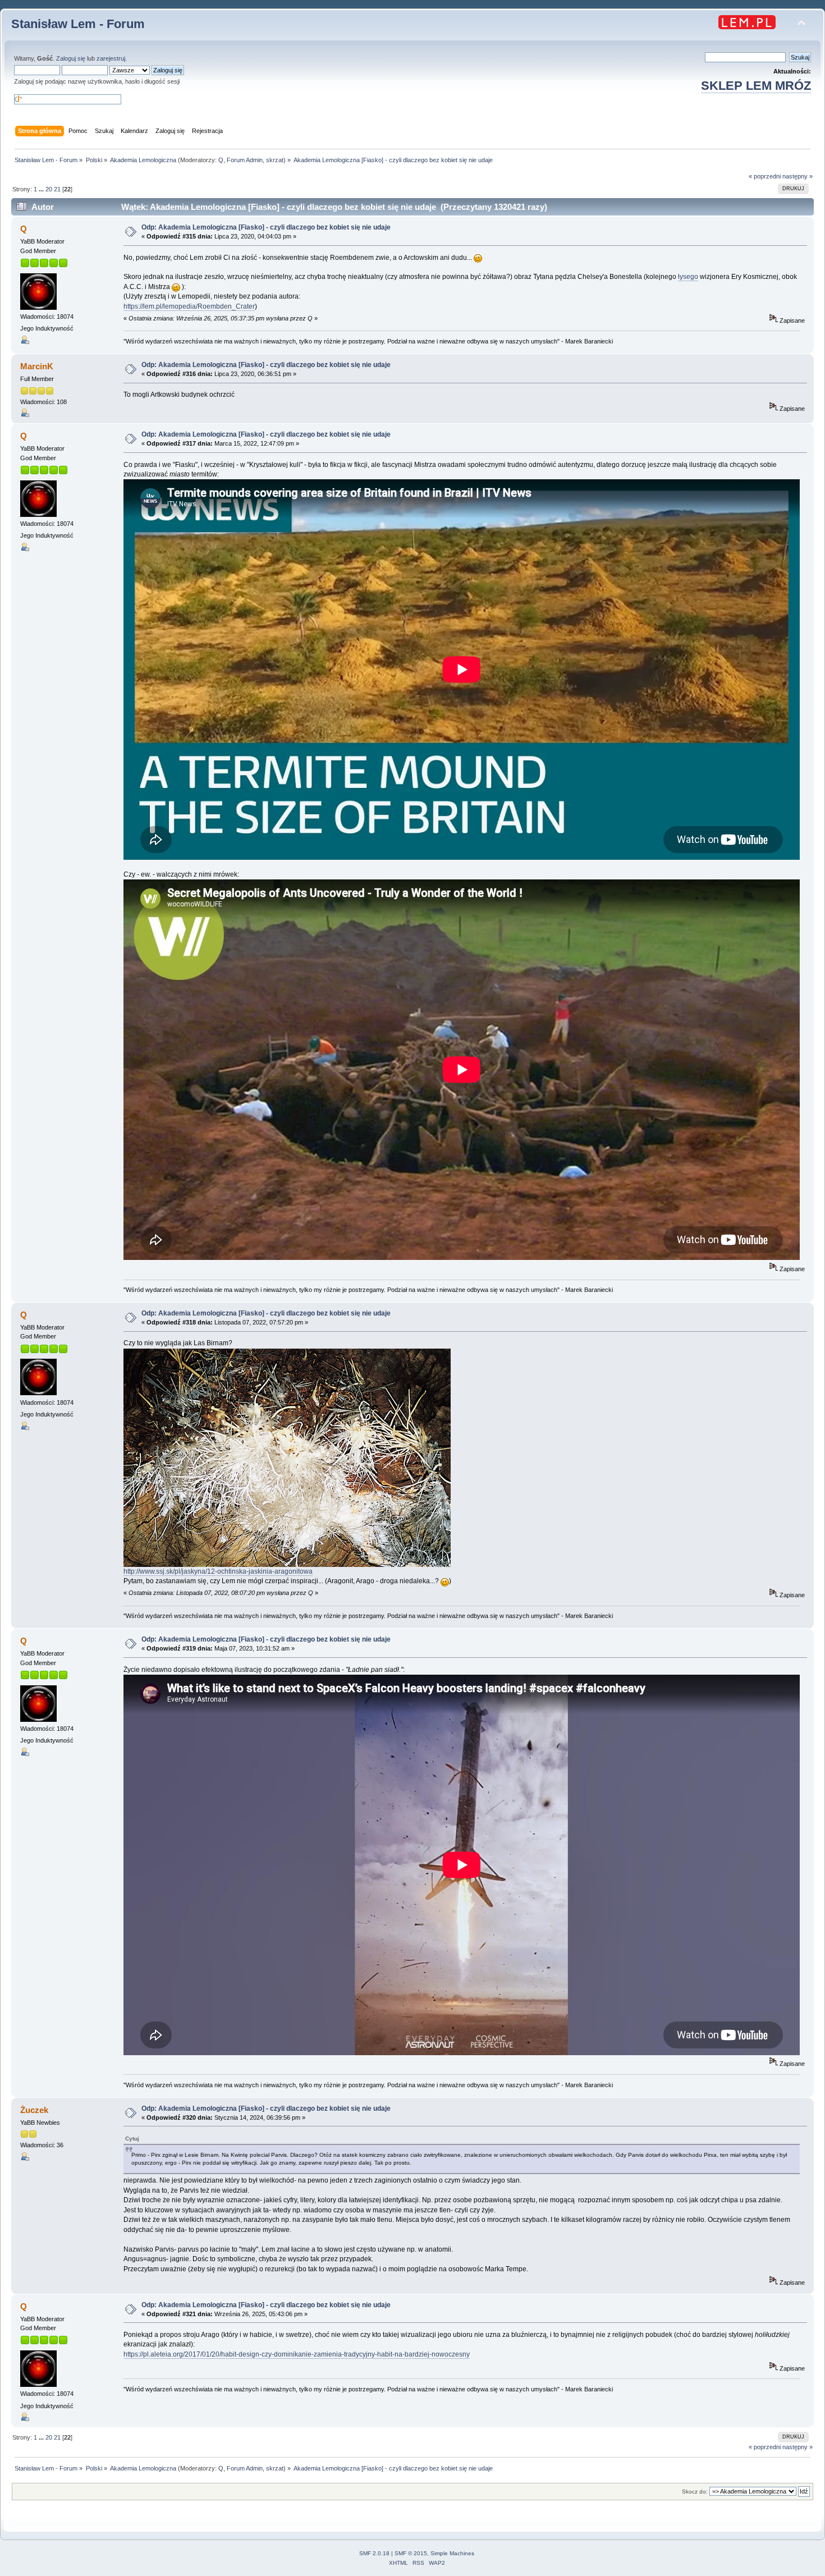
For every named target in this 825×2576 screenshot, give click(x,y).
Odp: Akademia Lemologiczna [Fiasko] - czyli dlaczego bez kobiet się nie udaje (266, 227)
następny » (797, 176)
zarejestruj (111, 58)
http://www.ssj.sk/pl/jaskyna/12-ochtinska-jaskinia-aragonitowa (218, 1571)
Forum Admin (245, 160)
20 (49, 189)
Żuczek (34, 2110)
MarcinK (37, 366)
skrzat (275, 160)
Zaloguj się (71, 58)
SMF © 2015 (411, 2553)
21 (57, 189)
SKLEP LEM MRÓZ (756, 86)
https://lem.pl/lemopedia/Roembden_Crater (189, 306)
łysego (688, 277)
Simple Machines (452, 2553)
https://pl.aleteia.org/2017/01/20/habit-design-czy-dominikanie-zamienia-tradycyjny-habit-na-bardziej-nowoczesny (297, 2354)
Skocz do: (695, 2492)
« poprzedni (765, 176)
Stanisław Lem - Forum (78, 24)
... (42, 189)
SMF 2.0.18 (374, 2553)
